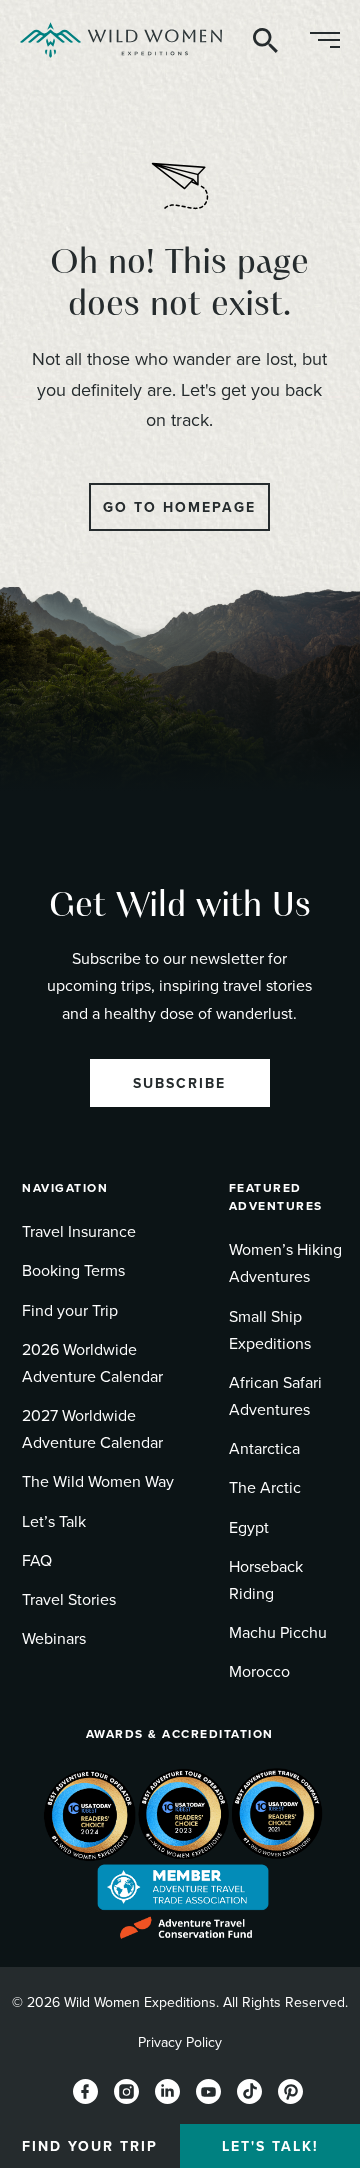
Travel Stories (69, 1599)
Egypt (249, 1527)
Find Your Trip (90, 2146)
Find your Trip (70, 1310)
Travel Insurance (79, 1231)
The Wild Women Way (98, 1481)
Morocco (259, 1671)
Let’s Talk (54, 1521)
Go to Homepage (179, 507)
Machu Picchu (278, 1632)
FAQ (37, 1560)
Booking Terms (73, 1270)
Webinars (54, 1638)
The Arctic (265, 1487)
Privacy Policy (180, 2042)
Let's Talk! (270, 2146)
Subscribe (179, 1083)
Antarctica (264, 1448)
